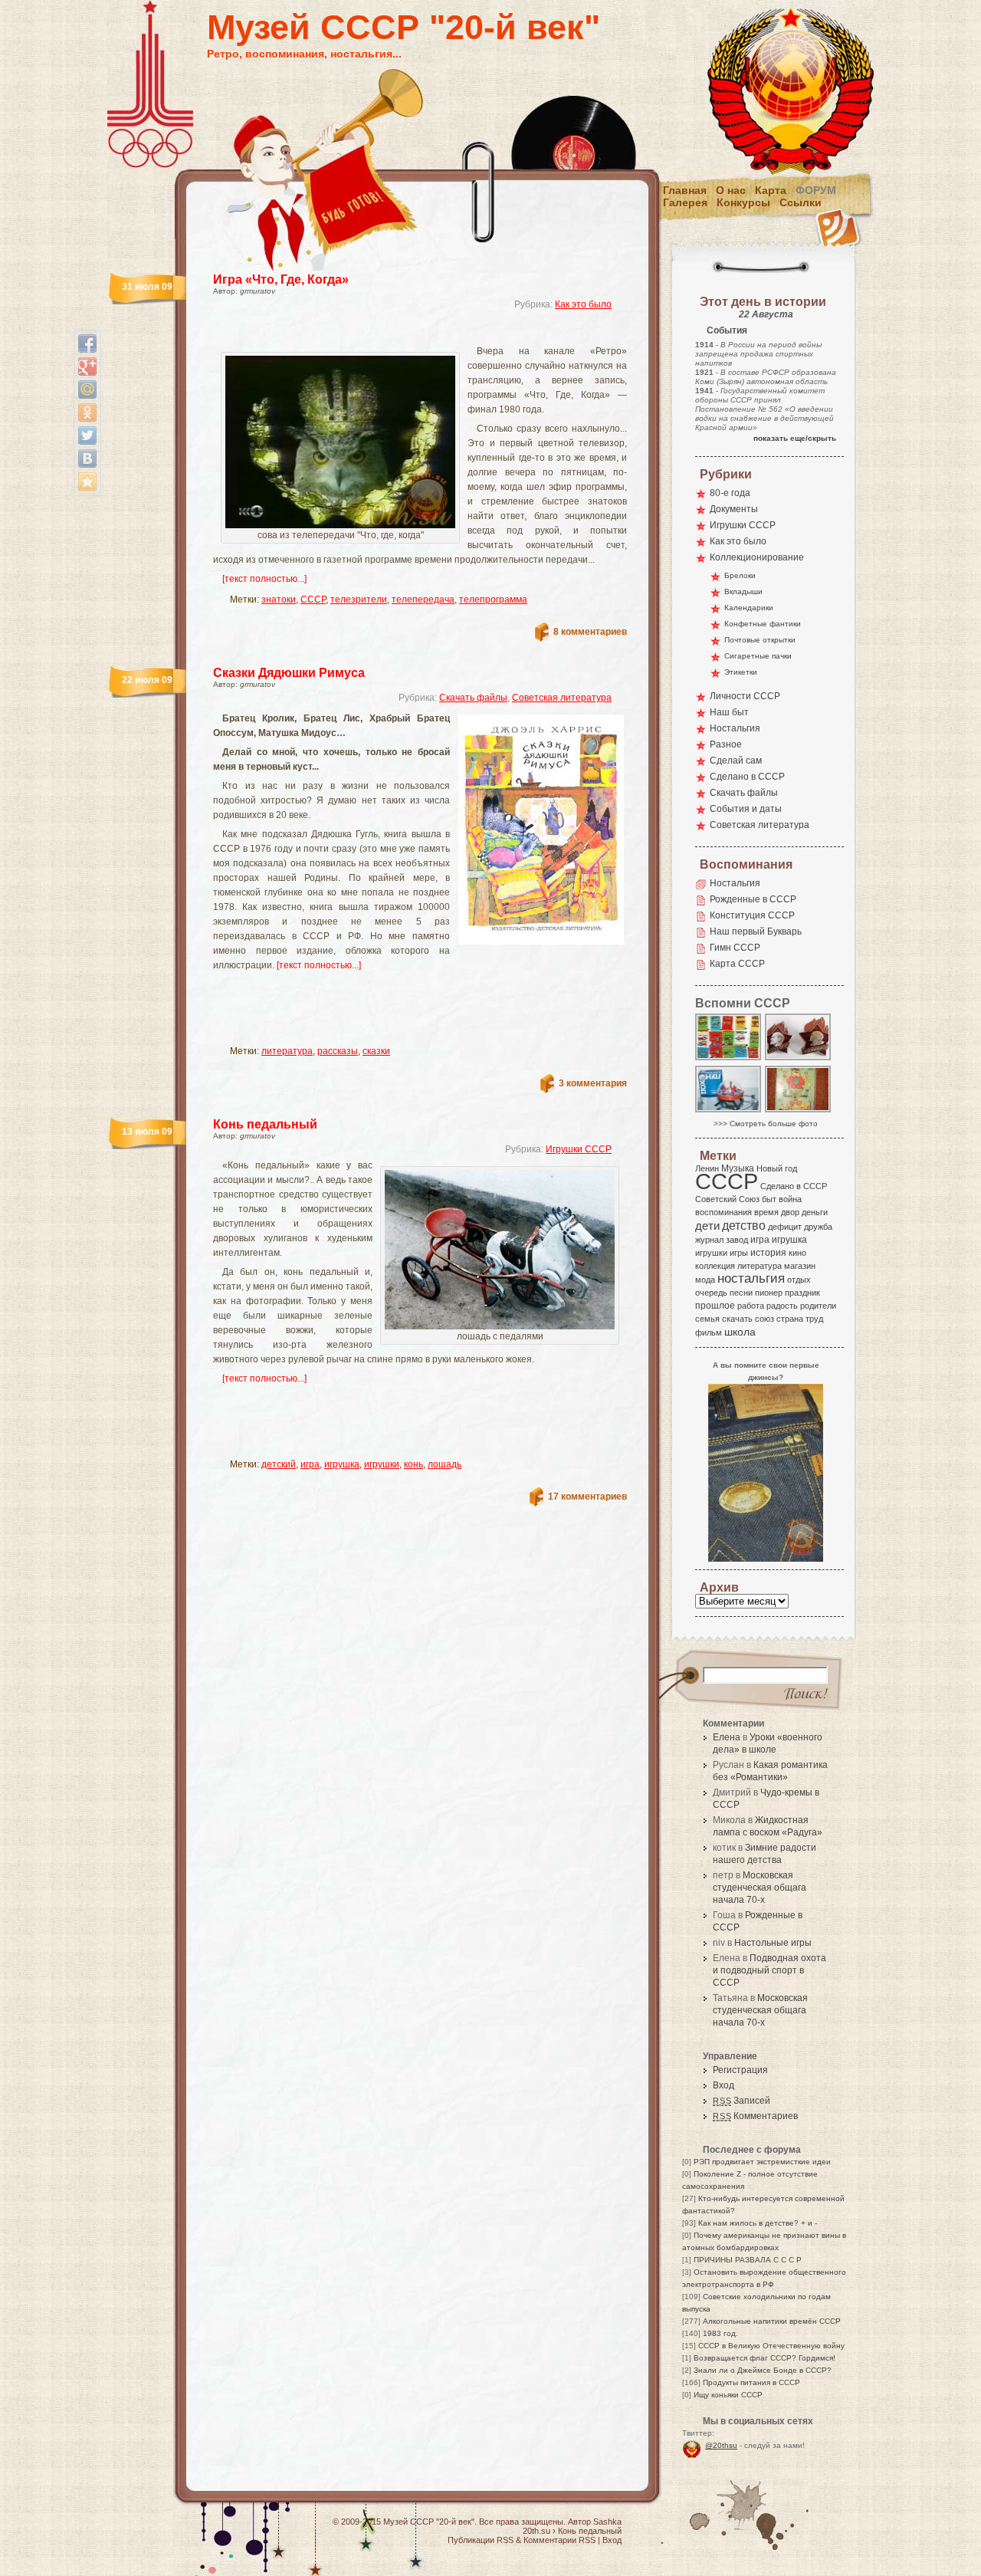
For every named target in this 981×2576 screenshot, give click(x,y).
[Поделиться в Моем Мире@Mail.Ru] (87, 389)
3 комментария (593, 1083)
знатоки (279, 600)
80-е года (730, 493)
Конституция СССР (752, 915)
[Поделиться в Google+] (87, 366)
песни (741, 1293)
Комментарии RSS (559, 2540)
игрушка (342, 1464)
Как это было (583, 304)
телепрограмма (493, 600)
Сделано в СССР (747, 777)
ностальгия (751, 1278)
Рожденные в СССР (753, 899)
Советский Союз (727, 1199)
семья (707, 1319)
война (790, 1199)
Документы (734, 509)
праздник (802, 1293)
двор (790, 1212)
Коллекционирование (757, 557)
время (766, 1212)
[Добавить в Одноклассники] (87, 412)
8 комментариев (590, 632)
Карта (771, 190)
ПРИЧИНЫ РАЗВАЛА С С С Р (748, 2260)
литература (287, 1051)
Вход (723, 2085)
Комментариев (755, 2116)
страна (790, 1319)
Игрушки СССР (579, 1149)
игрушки (382, 1464)
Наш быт (729, 712)
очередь (711, 1293)
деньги (815, 1212)
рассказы (338, 1051)
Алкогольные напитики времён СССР (772, 2321)
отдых (799, 1280)
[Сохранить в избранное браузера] (87, 481)
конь (413, 1464)
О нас (731, 190)
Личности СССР (745, 696)
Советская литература (562, 698)
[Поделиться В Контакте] (87, 458)
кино (797, 1253)
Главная (685, 190)
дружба (818, 1227)
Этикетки (741, 672)
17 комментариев (587, 1497)
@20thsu (721, 2445)
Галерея (685, 202)
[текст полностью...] (264, 579)
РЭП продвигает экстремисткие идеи (762, 2162)
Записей (741, 2101)
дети (707, 1226)
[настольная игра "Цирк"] (799, 1111)
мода (705, 1280)
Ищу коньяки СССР (728, 2395)
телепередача (423, 600)
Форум (816, 190)
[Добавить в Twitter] (87, 435)
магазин (800, 1266)
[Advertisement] (402, 334)
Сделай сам (736, 761)
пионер (769, 1293)
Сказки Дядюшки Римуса (289, 673)
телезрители (359, 600)
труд (814, 1319)
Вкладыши (743, 591)
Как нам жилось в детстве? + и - (758, 2223)
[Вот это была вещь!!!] (729, 1111)
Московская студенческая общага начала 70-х (760, 1888)
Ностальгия (735, 728)
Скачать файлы (473, 698)
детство (744, 1225)
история (768, 1253)
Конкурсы (743, 202)
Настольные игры (773, 1943)
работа (751, 1306)
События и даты (746, 809)
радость (782, 1306)
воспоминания (723, 1212)
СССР (313, 600)
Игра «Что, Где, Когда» (281, 279)
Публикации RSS (481, 2540)
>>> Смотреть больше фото (766, 1124)
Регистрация (740, 2070)
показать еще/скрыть (795, 438)
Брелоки (740, 575)
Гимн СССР (735, 948)
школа (740, 1332)
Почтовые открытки (760, 640)
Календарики (749, 608)
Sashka (607, 2522)
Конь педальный (265, 1124)
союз (764, 1319)
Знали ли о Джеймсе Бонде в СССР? (763, 2370)
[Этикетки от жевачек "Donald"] (729, 1059)
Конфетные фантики (763, 624)
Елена (727, 1737)
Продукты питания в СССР (751, 2382)
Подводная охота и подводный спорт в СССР (769, 1970)
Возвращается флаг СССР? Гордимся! (764, 2358)
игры (739, 1253)
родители (818, 1306)
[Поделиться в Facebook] (87, 343)
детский (279, 1464)
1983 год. (720, 2333)
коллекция (715, 1266)
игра (310, 1464)
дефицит (785, 1227)
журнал (709, 1240)
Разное (726, 744)
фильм (709, 1332)
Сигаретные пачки (758, 656)
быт (769, 1199)
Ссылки (801, 202)
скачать (737, 1319)
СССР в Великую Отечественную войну (771, 2346)
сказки (376, 1051)
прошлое (715, 1306)
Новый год (777, 1168)
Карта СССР (737, 964)
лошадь (445, 1464)
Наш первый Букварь (756, 932)
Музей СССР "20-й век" (404, 27)
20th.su (536, 2531)
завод (737, 1240)
